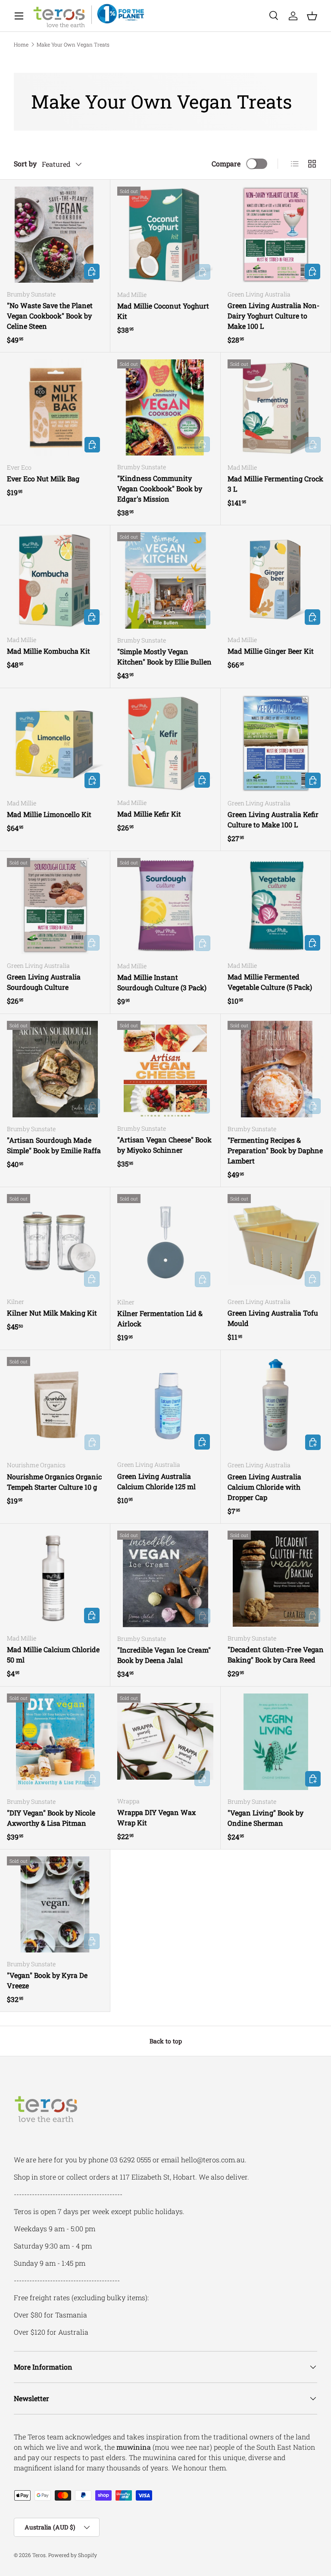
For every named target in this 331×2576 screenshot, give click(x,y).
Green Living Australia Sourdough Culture (44, 982)
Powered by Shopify (73, 2555)
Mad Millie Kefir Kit (149, 814)
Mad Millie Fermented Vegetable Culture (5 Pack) (270, 982)
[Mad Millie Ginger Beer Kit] (276, 580)
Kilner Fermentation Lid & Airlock (160, 1318)
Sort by (25, 164)
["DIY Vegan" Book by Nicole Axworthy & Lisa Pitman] (55, 1742)
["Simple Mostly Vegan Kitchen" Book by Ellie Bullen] (165, 580)
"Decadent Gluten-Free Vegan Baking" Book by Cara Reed (276, 1654)
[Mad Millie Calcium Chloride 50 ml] (55, 1579)
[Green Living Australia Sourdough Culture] (55, 906)
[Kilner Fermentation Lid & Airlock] (165, 1242)
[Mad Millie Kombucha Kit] (55, 580)
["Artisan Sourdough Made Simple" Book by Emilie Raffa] (55, 1069)
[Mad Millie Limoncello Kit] (55, 743)
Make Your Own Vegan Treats (73, 44)
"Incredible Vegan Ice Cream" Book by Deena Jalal (164, 1655)
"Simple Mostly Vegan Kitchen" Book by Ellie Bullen (164, 656)
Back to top (166, 2041)
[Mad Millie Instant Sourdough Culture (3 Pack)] (165, 906)
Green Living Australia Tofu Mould (273, 1318)
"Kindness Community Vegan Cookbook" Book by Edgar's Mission (160, 488)
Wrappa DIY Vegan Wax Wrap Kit (156, 1817)
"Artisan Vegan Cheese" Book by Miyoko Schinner (164, 1145)
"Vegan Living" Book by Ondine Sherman (265, 1818)
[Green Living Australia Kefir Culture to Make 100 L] (276, 743)
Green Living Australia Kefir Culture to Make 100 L (273, 819)
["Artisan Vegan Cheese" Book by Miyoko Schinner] (165, 1069)
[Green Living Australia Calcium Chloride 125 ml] (165, 1405)
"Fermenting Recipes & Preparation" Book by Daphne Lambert (275, 1150)
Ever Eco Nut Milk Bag (43, 479)
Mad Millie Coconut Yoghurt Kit (163, 311)
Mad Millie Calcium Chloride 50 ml (53, 1654)
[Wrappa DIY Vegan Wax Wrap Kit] (165, 1742)
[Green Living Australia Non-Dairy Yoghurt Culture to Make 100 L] (276, 235)
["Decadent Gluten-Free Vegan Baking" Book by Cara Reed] (276, 1579)
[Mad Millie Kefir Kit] (165, 743)
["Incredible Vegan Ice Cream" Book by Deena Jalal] (165, 1579)
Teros (39, 2555)
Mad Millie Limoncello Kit (49, 814)
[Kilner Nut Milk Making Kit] (55, 1242)
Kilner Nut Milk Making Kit (52, 1313)
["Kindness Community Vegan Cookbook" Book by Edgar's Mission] (165, 407)
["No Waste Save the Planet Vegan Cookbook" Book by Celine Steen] (55, 235)
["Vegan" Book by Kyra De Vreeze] (55, 1904)
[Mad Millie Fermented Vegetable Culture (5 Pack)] (276, 906)
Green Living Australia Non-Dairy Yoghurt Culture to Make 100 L (273, 316)
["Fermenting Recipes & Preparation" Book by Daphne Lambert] (276, 1069)
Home (21, 44)
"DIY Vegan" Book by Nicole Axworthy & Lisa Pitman (51, 1818)
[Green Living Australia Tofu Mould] (276, 1242)
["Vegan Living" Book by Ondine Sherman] (276, 1742)
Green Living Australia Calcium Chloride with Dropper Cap (264, 1487)
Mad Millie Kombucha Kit (48, 651)
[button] (312, 16)
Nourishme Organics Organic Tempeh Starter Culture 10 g (54, 1482)
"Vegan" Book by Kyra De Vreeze (47, 1980)
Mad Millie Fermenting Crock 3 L (275, 484)
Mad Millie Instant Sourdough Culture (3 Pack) (162, 982)
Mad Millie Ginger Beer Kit (271, 651)
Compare (226, 164)
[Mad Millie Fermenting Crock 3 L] (276, 408)
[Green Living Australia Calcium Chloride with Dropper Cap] (276, 1405)
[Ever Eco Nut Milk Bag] (55, 408)
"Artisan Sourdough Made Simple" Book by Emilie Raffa (54, 1145)
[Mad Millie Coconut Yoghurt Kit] (165, 235)
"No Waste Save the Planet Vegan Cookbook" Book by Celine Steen (50, 316)
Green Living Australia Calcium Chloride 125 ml (156, 1481)
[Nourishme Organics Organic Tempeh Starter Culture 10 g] (55, 1405)
